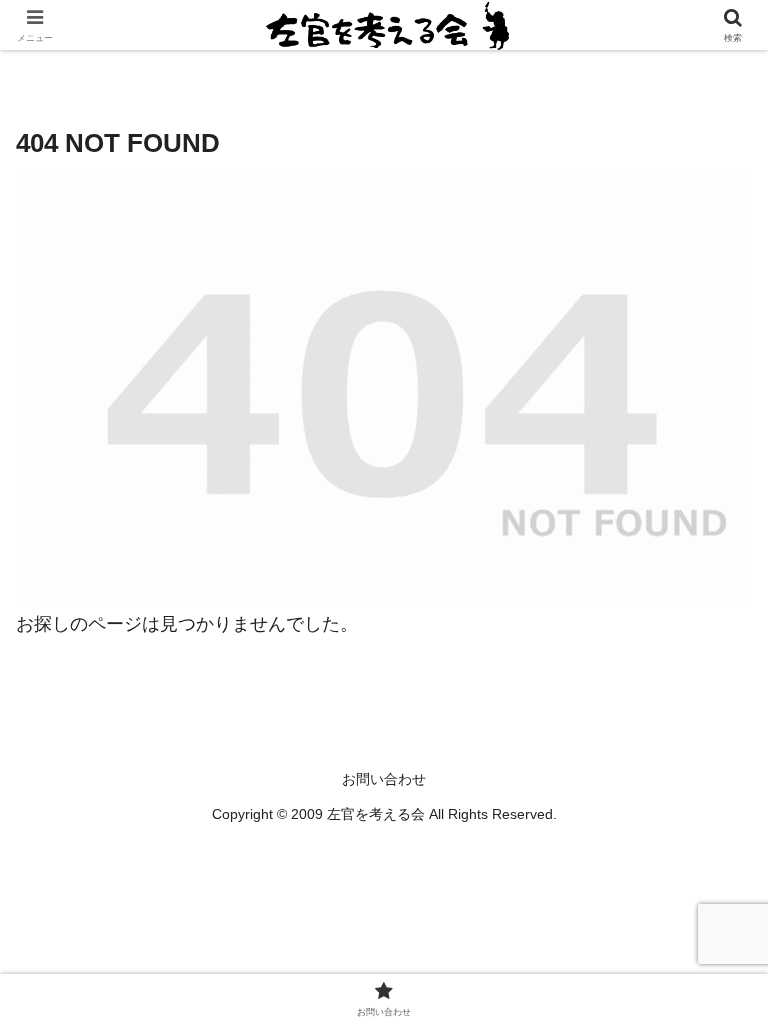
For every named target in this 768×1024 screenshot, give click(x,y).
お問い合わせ (384, 779)
